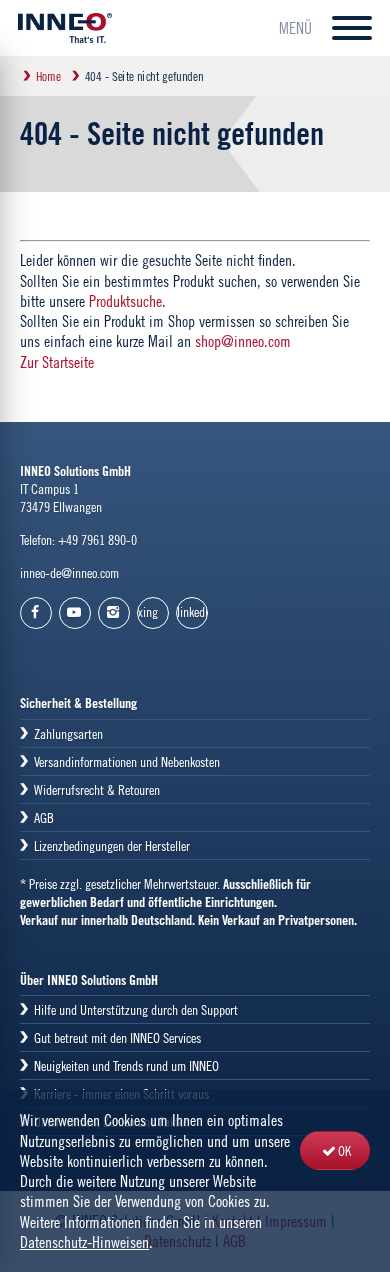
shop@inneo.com (243, 341)
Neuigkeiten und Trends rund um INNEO (126, 1065)
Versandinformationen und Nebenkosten (127, 761)
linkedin (192, 611)
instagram (114, 613)
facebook (36, 613)
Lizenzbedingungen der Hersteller (112, 845)
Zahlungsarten (68, 733)
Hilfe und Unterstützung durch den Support (136, 1009)
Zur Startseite (57, 362)
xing (148, 611)
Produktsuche (125, 301)
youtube (75, 613)
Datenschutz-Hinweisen (84, 1242)
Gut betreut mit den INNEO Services (117, 1037)
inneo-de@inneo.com (69, 572)
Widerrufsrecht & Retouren (97, 789)
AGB (44, 817)
